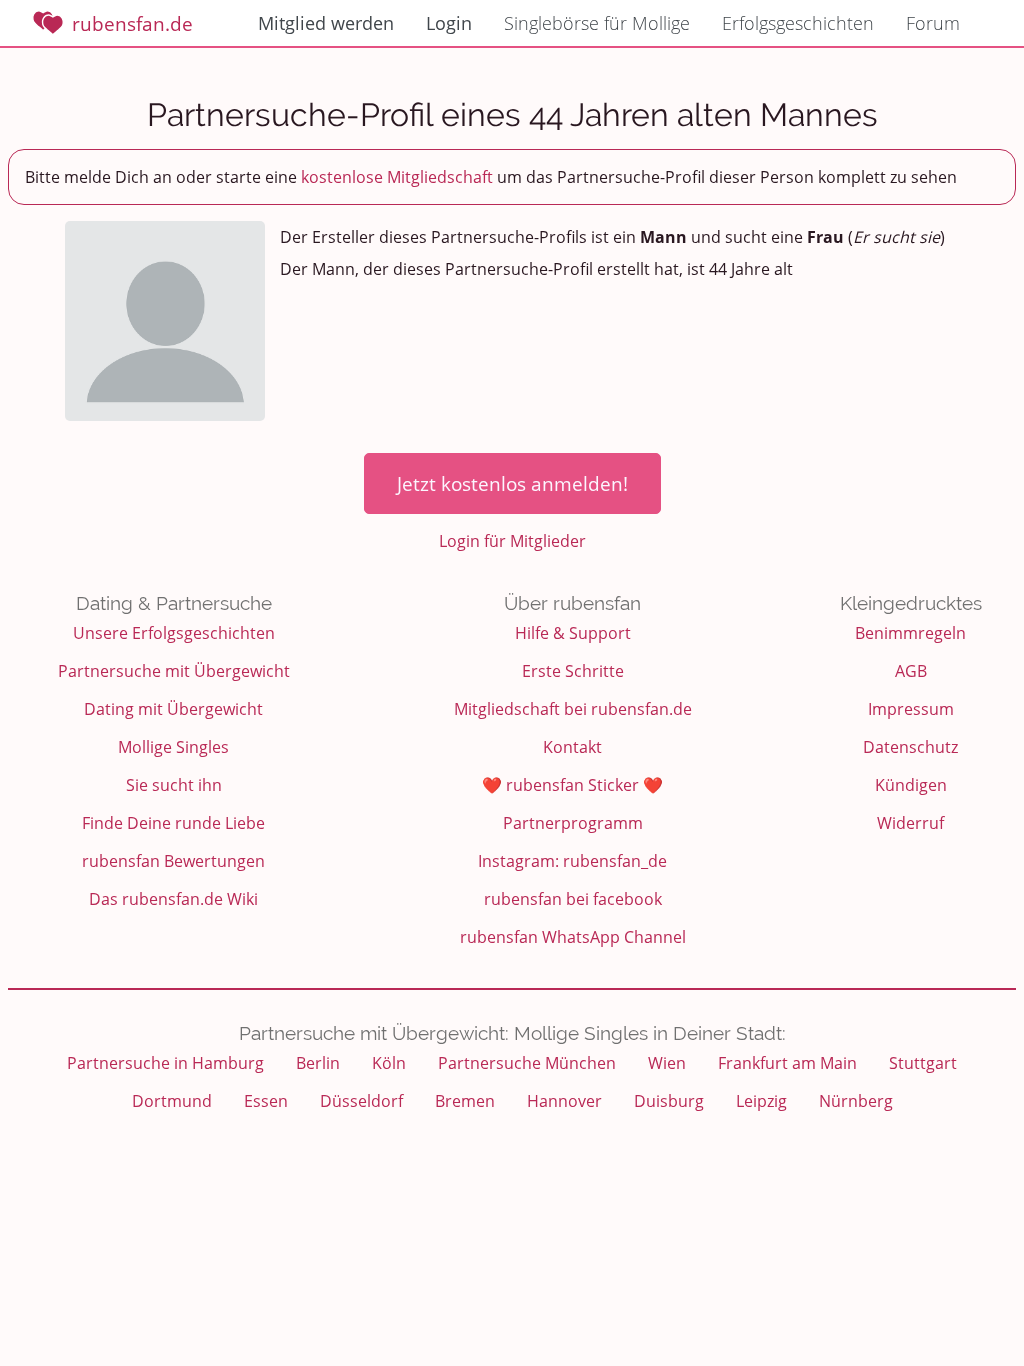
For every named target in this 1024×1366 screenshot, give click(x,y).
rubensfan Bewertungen (173, 861)
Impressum (911, 709)
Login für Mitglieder (512, 541)
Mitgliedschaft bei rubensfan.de (573, 709)
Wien (667, 1063)
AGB (911, 671)
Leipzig (761, 1101)
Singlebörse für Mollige (597, 23)
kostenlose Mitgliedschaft (397, 177)
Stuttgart (923, 1063)
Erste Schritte (573, 671)
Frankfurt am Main (787, 1063)
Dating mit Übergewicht (173, 709)
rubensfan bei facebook (573, 899)
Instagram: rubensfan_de (572, 861)
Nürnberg (856, 1101)
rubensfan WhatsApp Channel (573, 937)
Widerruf (910, 823)
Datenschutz (910, 747)
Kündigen (911, 785)
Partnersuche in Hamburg (165, 1063)
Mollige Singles (173, 747)
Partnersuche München (527, 1063)
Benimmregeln (910, 633)
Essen (266, 1101)
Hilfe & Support (573, 633)
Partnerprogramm (573, 823)
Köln (389, 1063)
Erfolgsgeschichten (798, 23)
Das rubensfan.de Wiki (173, 899)
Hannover (564, 1101)
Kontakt (572, 747)
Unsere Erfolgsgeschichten (174, 633)
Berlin (318, 1063)
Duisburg (669, 1101)
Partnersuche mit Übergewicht (174, 671)
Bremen (465, 1101)
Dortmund (172, 1101)
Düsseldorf (361, 1101)
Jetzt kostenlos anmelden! (512, 483)
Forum (933, 23)
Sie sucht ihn (174, 785)
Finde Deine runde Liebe (173, 823)
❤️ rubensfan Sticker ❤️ (572, 785)
